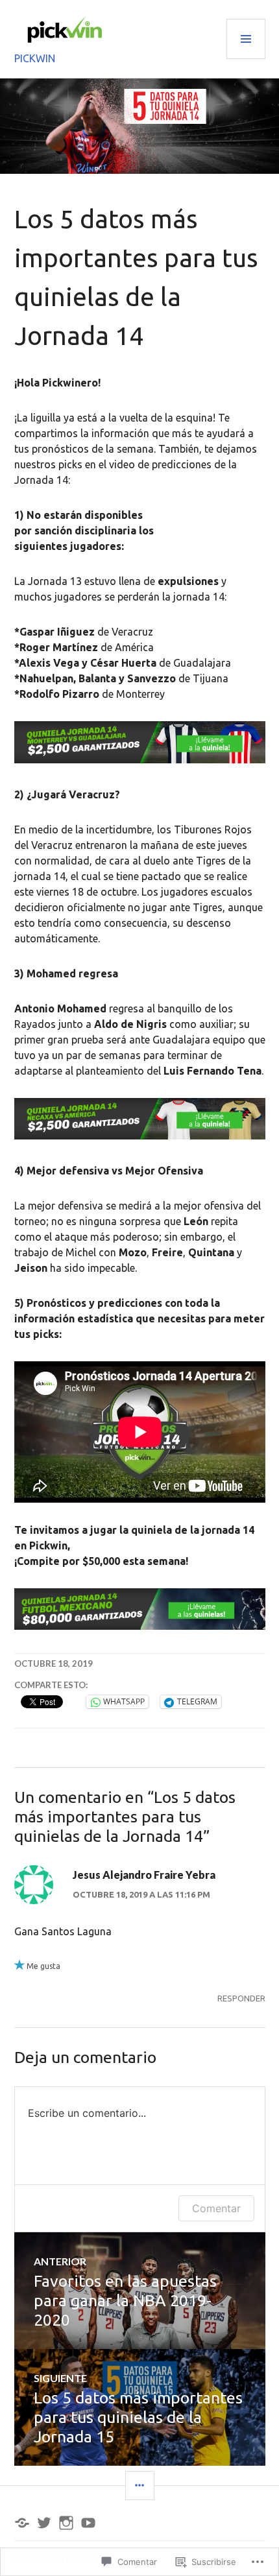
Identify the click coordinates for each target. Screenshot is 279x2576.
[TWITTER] (44, 2523)
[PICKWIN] (22, 2523)
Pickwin (35, 58)
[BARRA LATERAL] (140, 2486)
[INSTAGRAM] (66, 2523)
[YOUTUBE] (88, 2523)
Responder (241, 1998)
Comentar (216, 2208)
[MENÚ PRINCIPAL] (246, 39)
